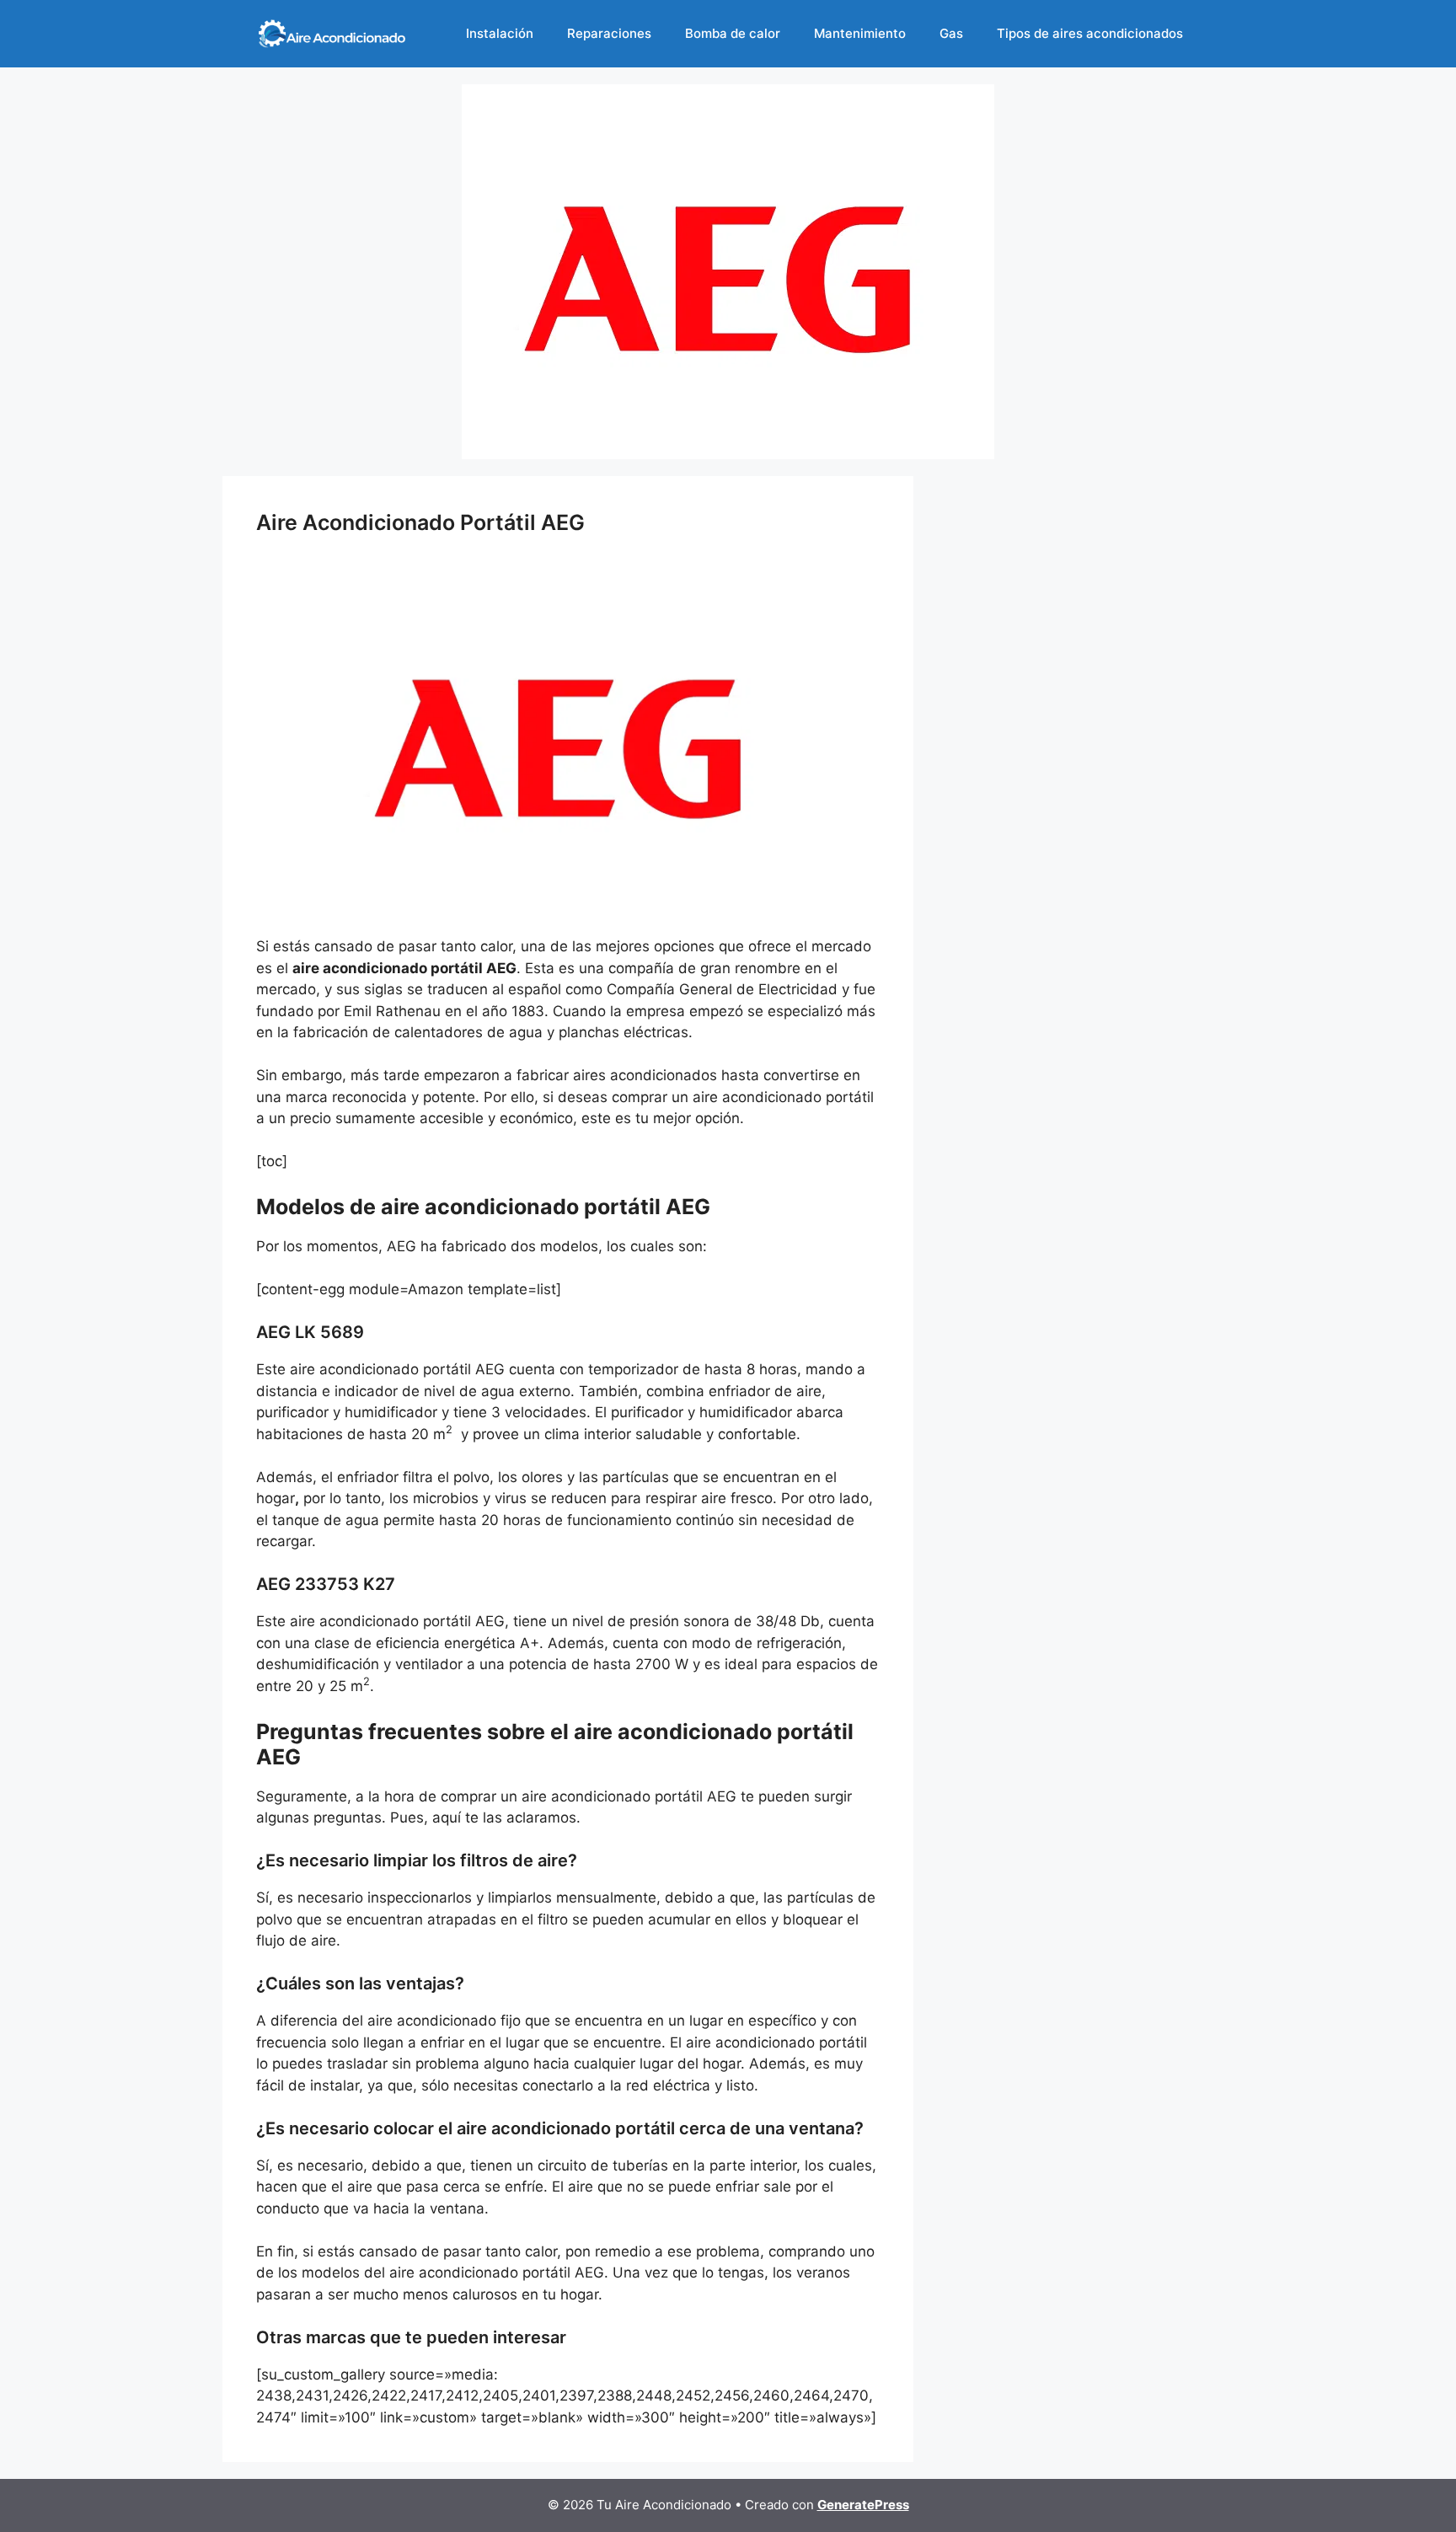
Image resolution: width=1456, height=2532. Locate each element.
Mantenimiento (860, 33)
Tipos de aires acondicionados (1090, 33)
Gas (951, 33)
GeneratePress (863, 2505)
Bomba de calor (733, 33)
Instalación (500, 33)
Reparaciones (609, 33)
